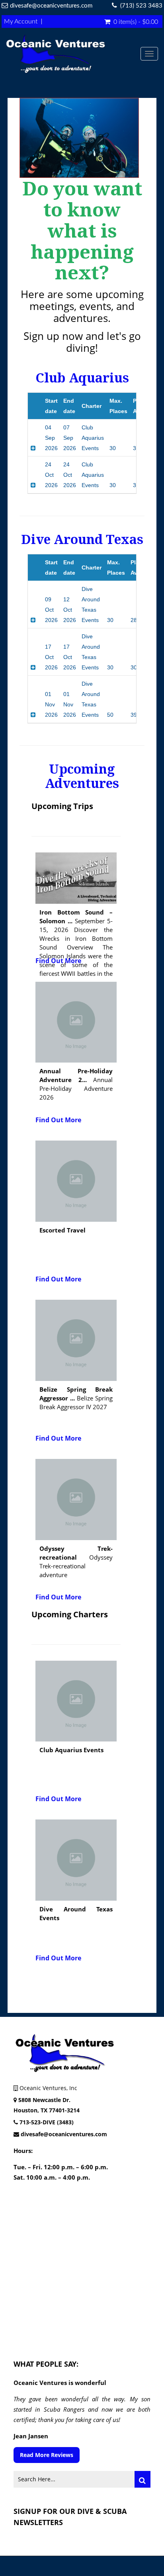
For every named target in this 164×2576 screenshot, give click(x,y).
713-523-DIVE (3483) (47, 2122)
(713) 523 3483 (141, 6)
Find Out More (58, 961)
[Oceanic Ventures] (73, 54)
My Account (21, 21)
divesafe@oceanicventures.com (51, 6)
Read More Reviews (47, 2455)
